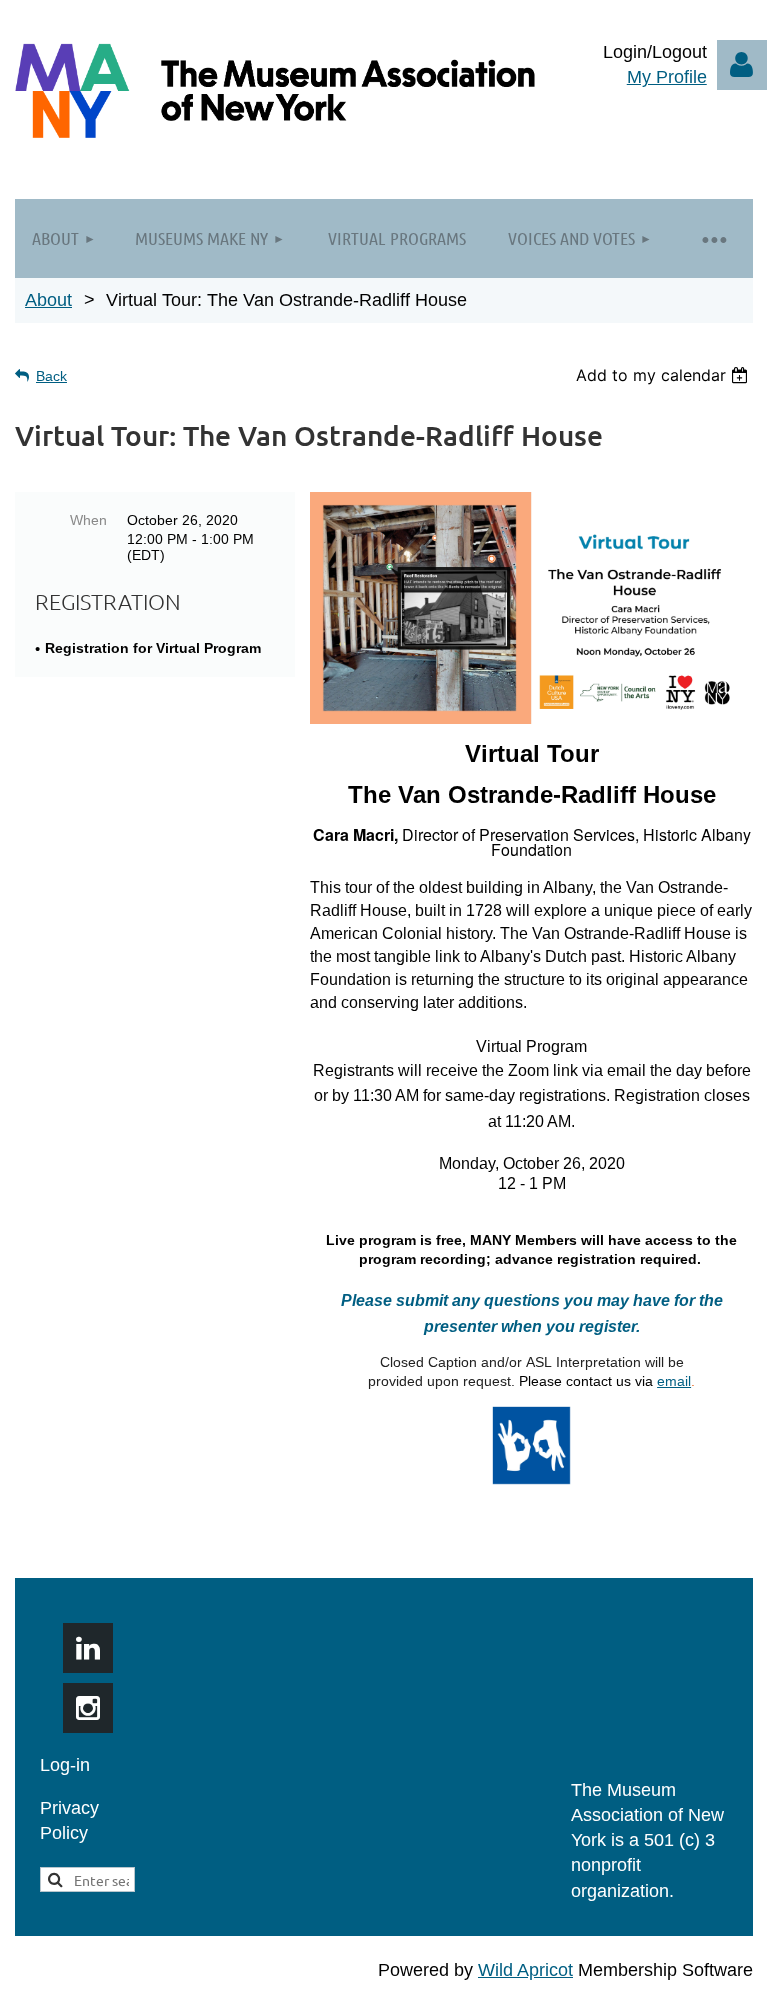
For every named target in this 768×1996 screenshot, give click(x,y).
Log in (742, 65)
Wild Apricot (525, 1970)
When (88, 520)
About (48, 300)
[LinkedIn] (88, 1648)
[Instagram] (88, 1708)
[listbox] (664, 375)
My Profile (667, 77)
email (674, 1381)
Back (51, 376)
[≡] (713, 238)
